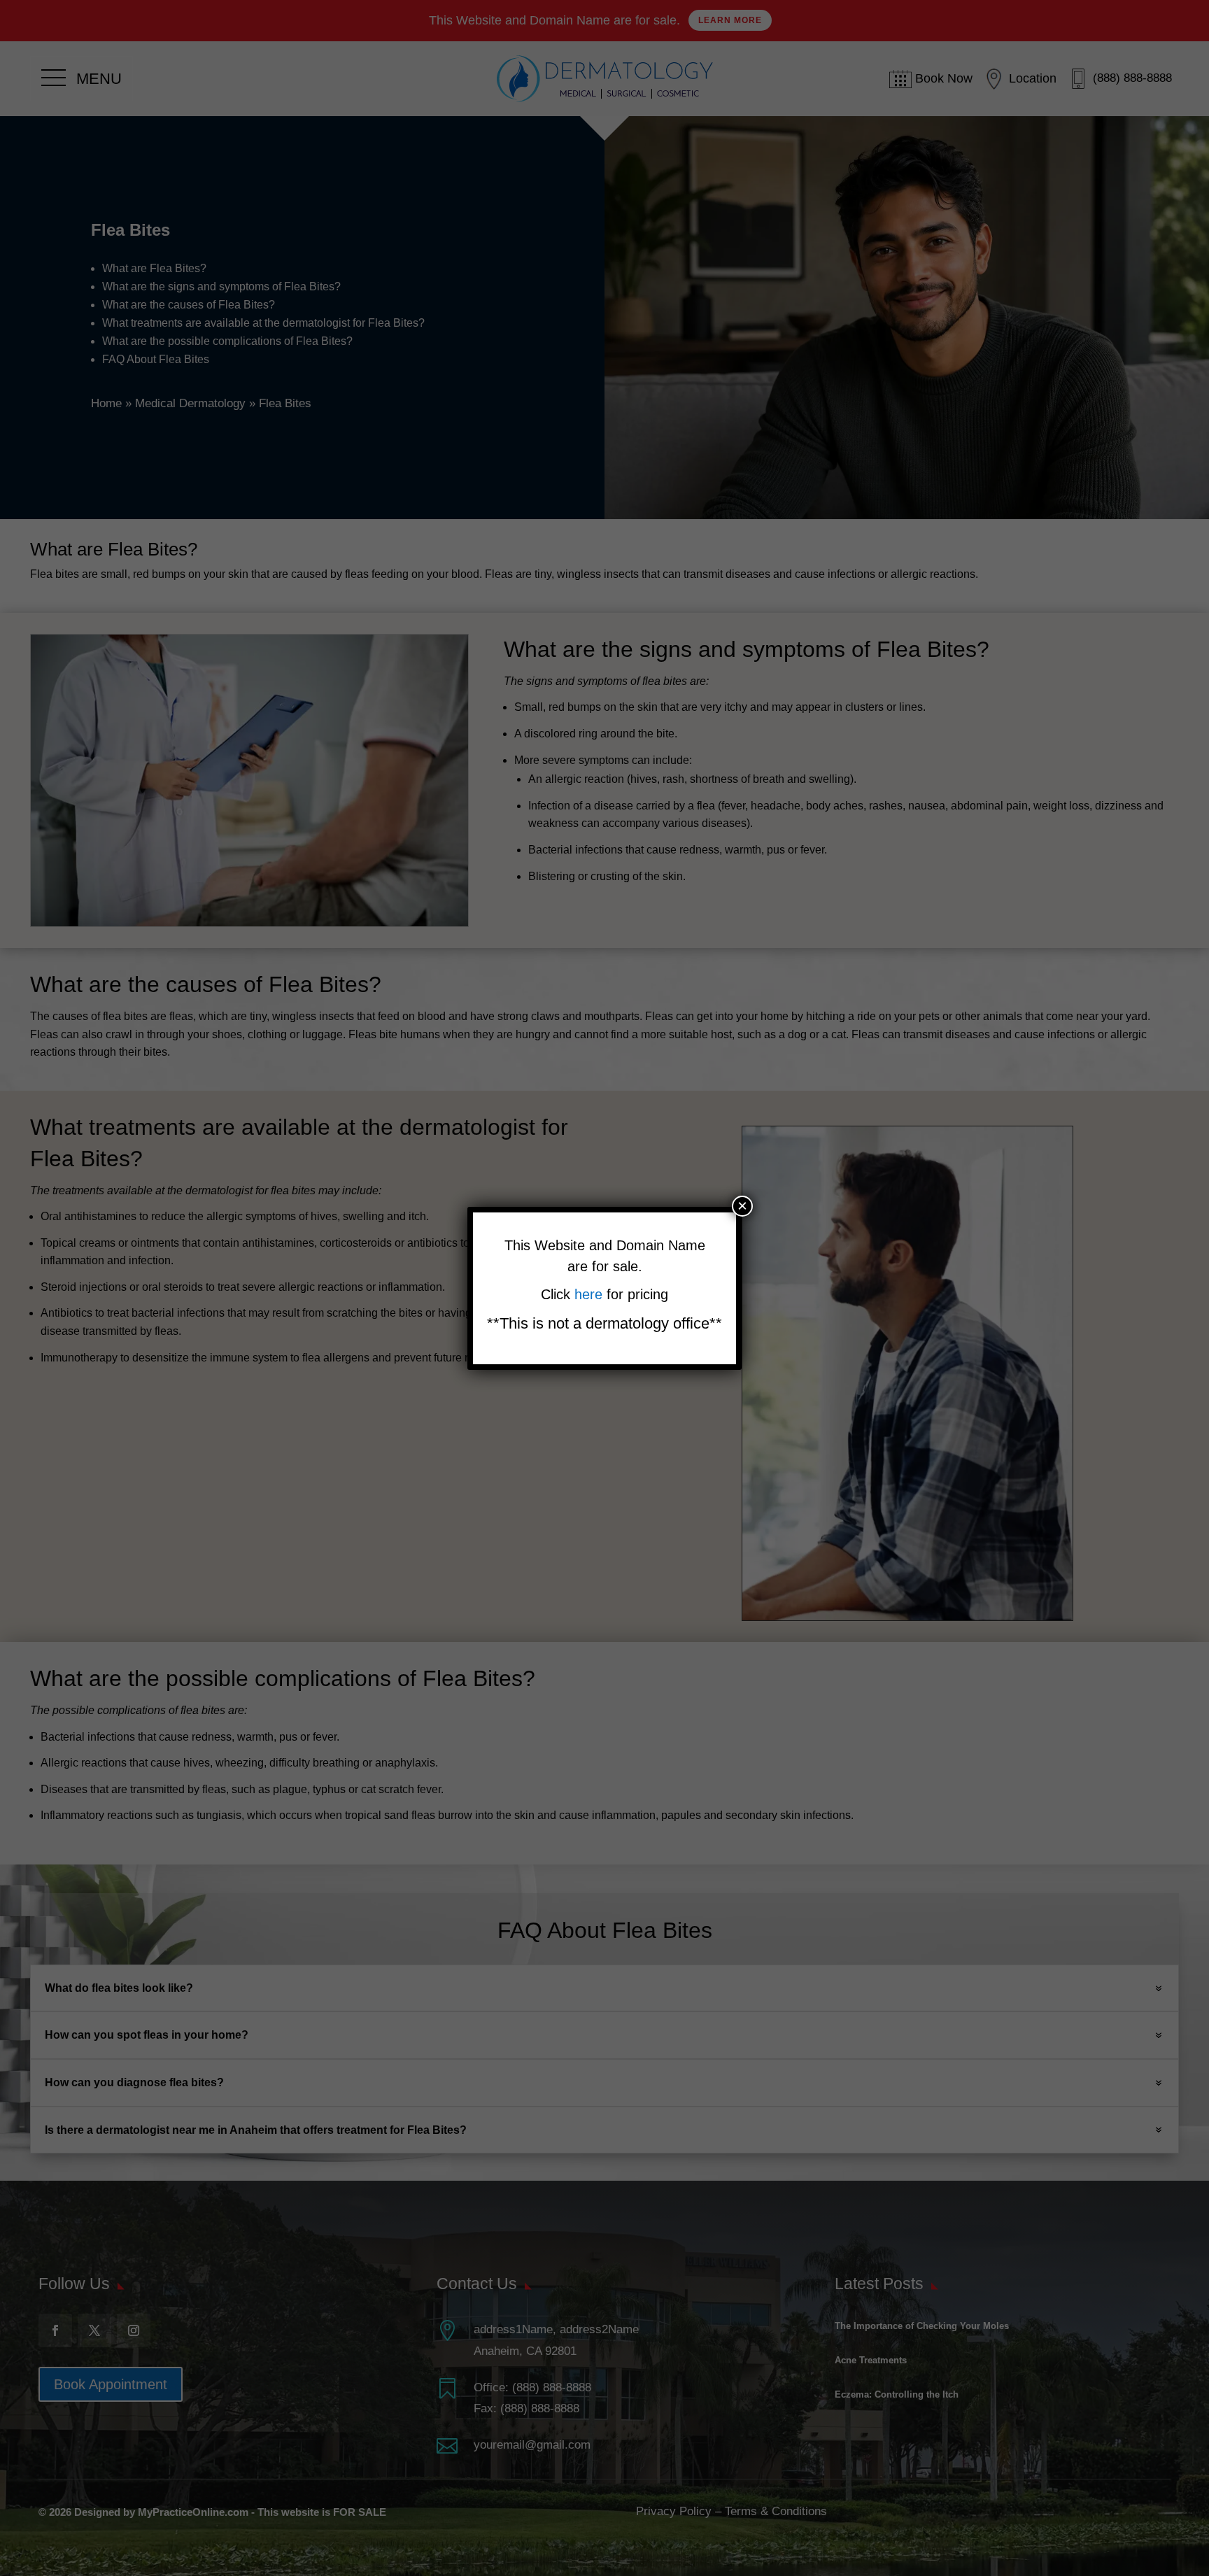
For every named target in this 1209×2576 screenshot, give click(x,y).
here (591, 1294)
